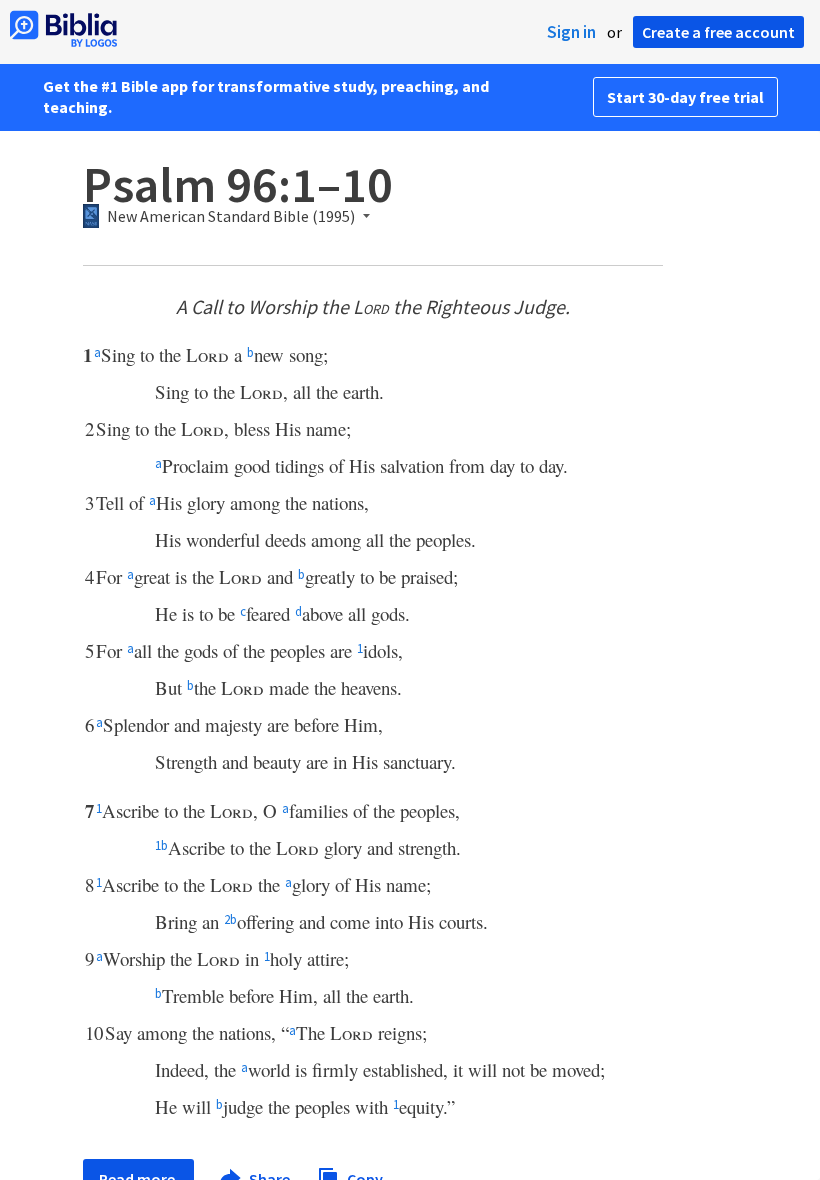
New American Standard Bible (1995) (231, 217)
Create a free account (718, 32)
